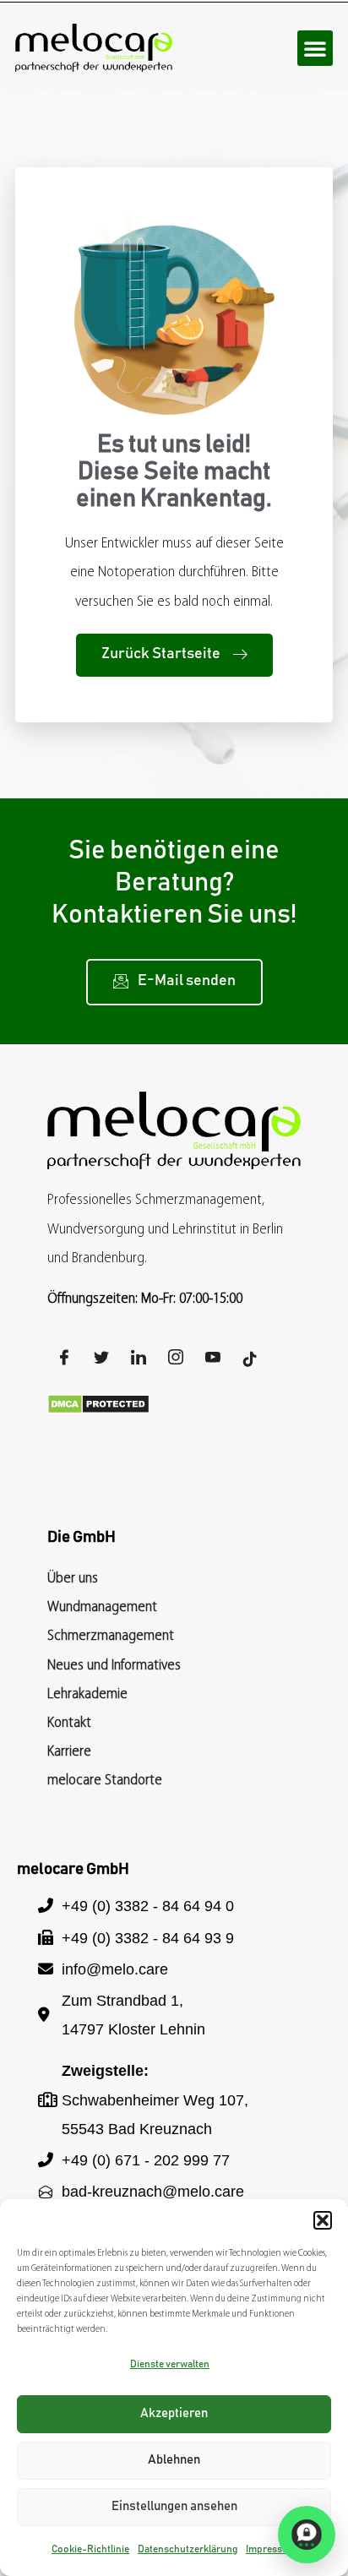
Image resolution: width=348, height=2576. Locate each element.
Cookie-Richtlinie (90, 2549)
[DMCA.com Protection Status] (98, 1410)
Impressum (271, 2549)
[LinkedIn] (139, 1360)
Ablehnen (174, 2460)
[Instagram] (176, 1360)
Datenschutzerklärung (188, 2549)
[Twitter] (101, 1360)
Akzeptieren (174, 2413)
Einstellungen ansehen (174, 2506)
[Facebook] (64, 1360)
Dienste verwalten (170, 2364)
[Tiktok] (250, 1360)
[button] (323, 2220)
